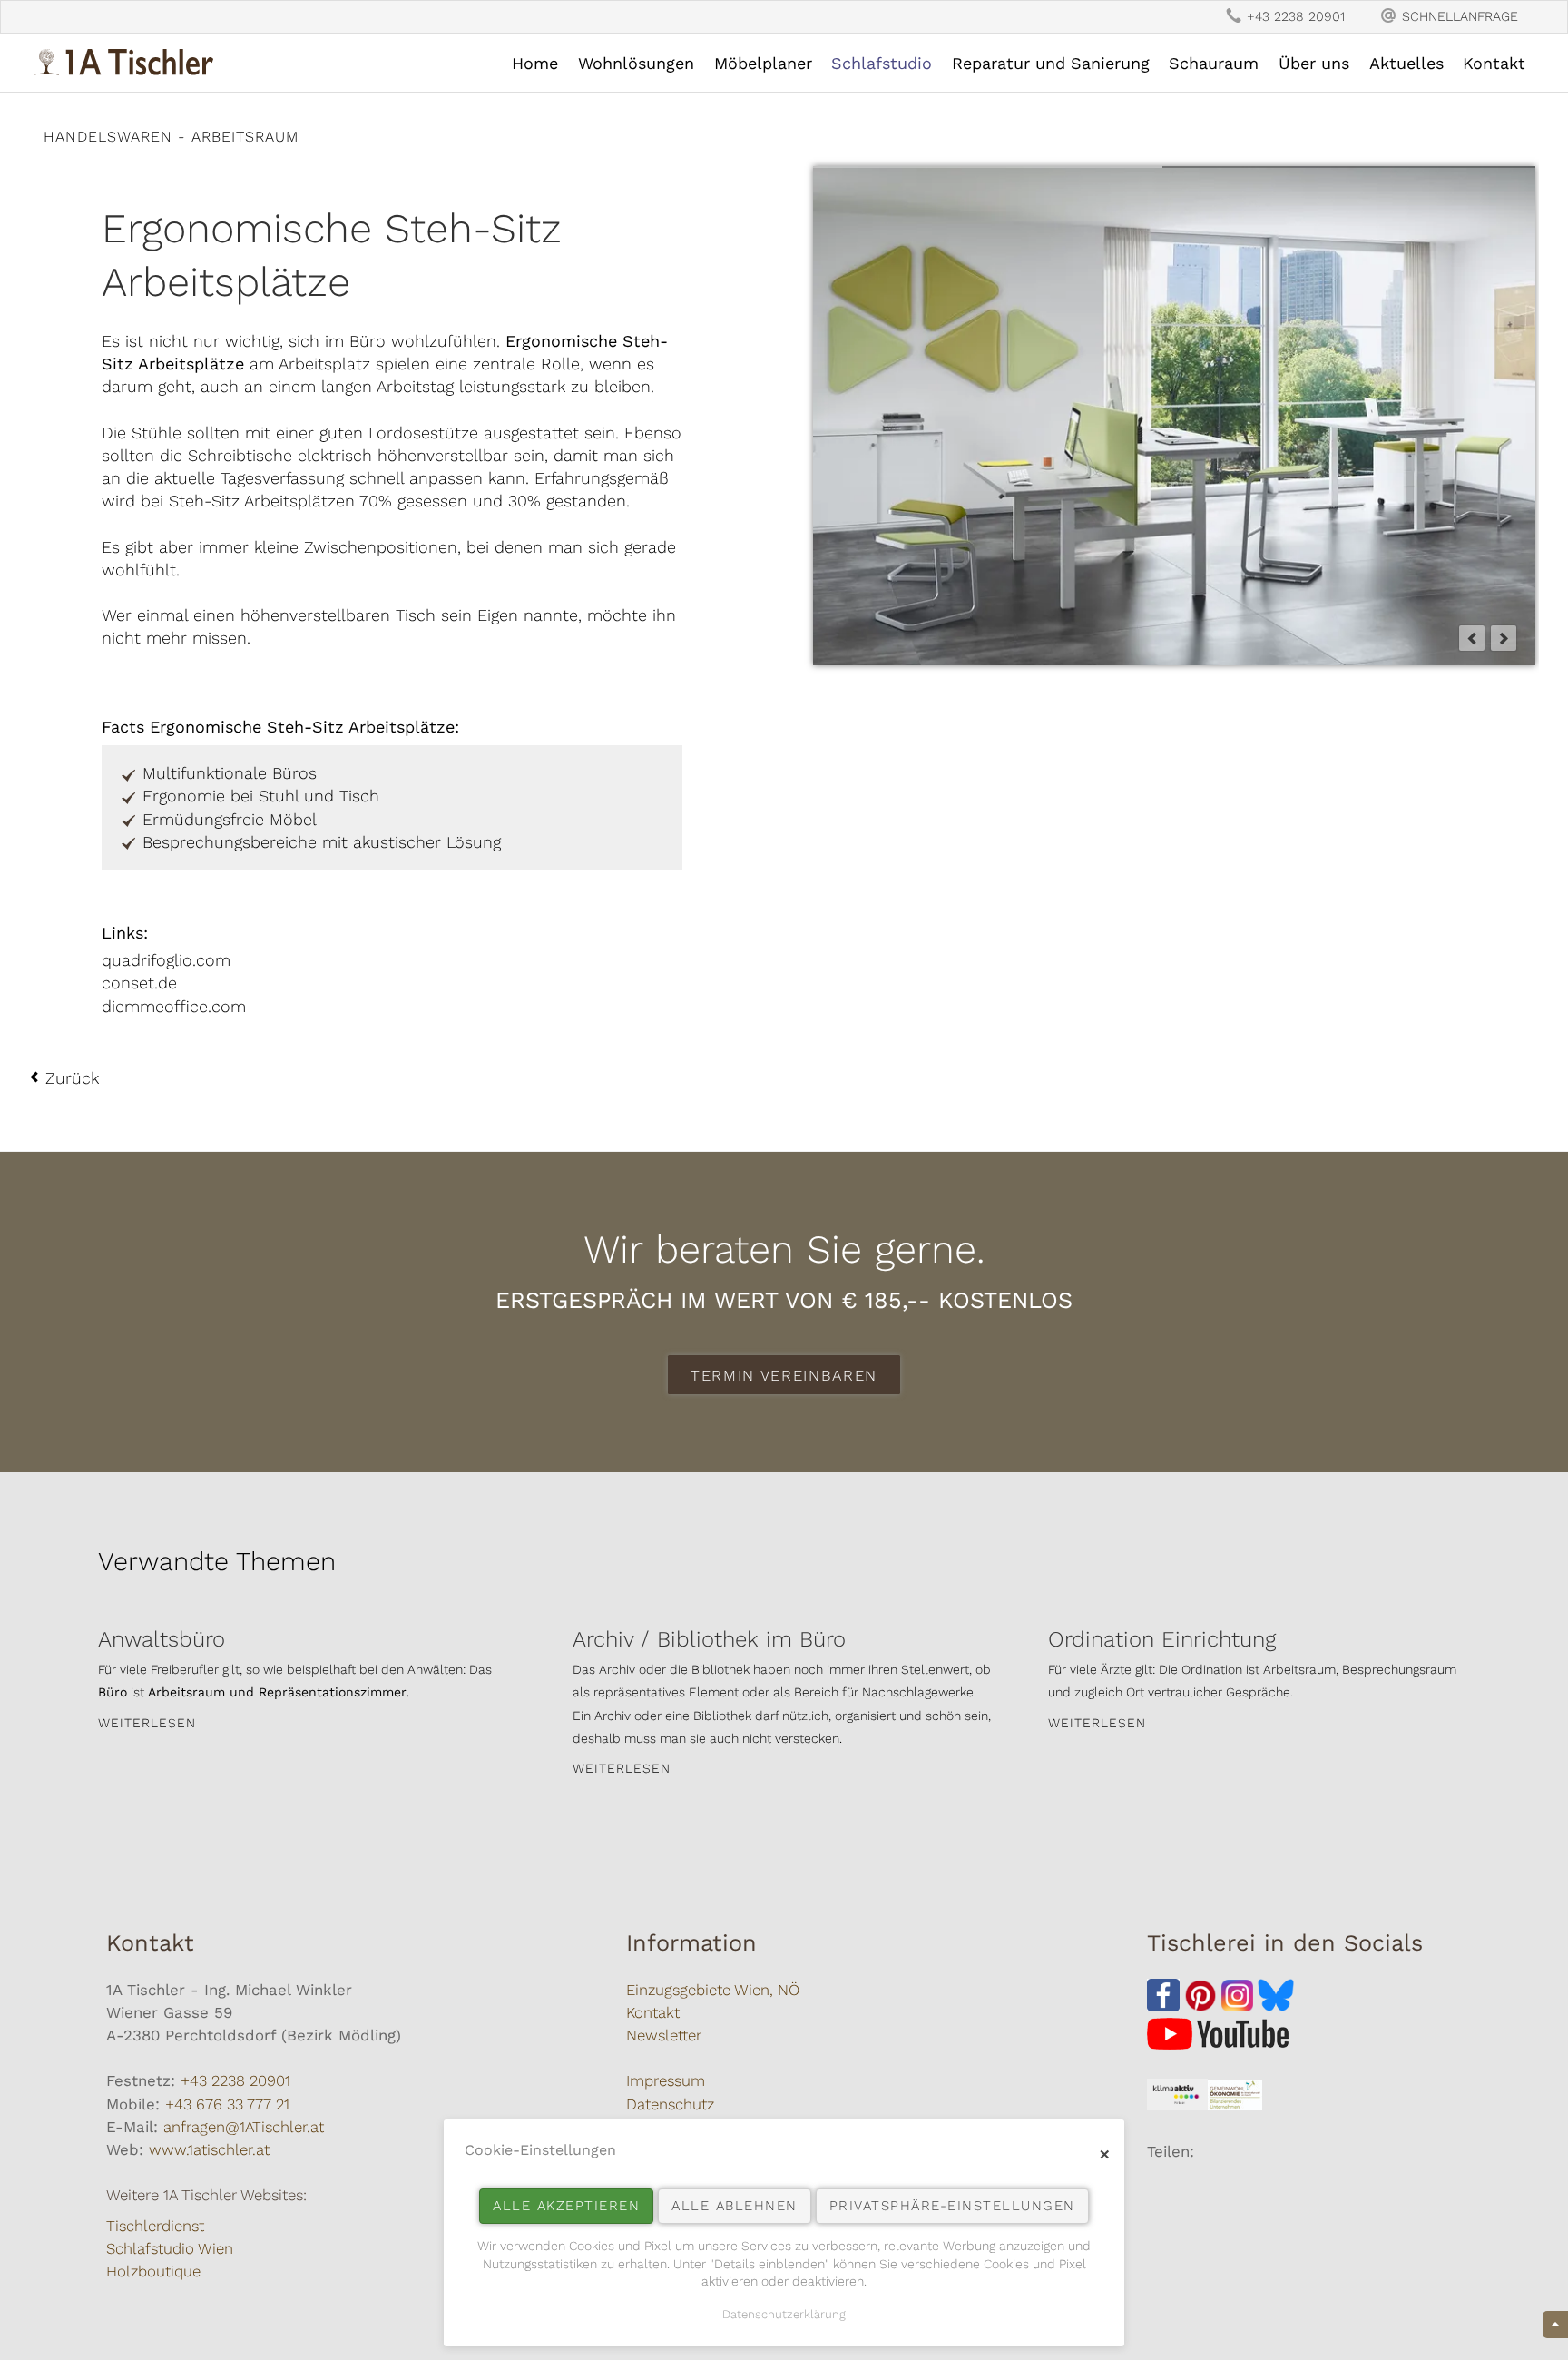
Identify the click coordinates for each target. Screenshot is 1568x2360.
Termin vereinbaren (784, 1375)
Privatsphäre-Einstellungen (952, 2206)
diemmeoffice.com (174, 1006)
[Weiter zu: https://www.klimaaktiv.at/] (1177, 2105)
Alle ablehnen (735, 2206)
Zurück (72, 1078)
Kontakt (1494, 63)
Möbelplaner (763, 63)
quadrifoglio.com (166, 960)
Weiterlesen (147, 1723)
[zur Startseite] (123, 62)
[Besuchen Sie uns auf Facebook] (1163, 2006)
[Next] (1504, 638)
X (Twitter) (1198, 2188)
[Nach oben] (1555, 2325)
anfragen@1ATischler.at (244, 2127)
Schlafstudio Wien (170, 2248)
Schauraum (1214, 63)
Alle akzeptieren (566, 2206)
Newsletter (664, 2035)
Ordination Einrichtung (1162, 1639)
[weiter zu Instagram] (1240, 2006)
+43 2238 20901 (235, 2080)
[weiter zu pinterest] (1200, 2006)
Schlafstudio (882, 63)
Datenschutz (670, 2104)
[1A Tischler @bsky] (1276, 2006)
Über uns (1314, 63)
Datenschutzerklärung (784, 2314)
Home (535, 63)
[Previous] (1472, 638)
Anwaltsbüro (162, 1639)
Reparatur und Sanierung (1051, 63)
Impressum (666, 2080)
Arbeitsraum (245, 137)
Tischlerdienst (155, 2226)
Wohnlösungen (636, 63)
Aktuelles (1406, 63)
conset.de (139, 983)
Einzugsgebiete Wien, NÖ (713, 1990)
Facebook (1161, 2188)
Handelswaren (108, 137)
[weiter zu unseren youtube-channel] (1218, 2044)
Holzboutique (153, 2271)
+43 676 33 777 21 (227, 2104)
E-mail (1234, 2188)
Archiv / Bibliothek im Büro (709, 1639)
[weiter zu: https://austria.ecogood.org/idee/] (1235, 2105)
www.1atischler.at (209, 2149)
